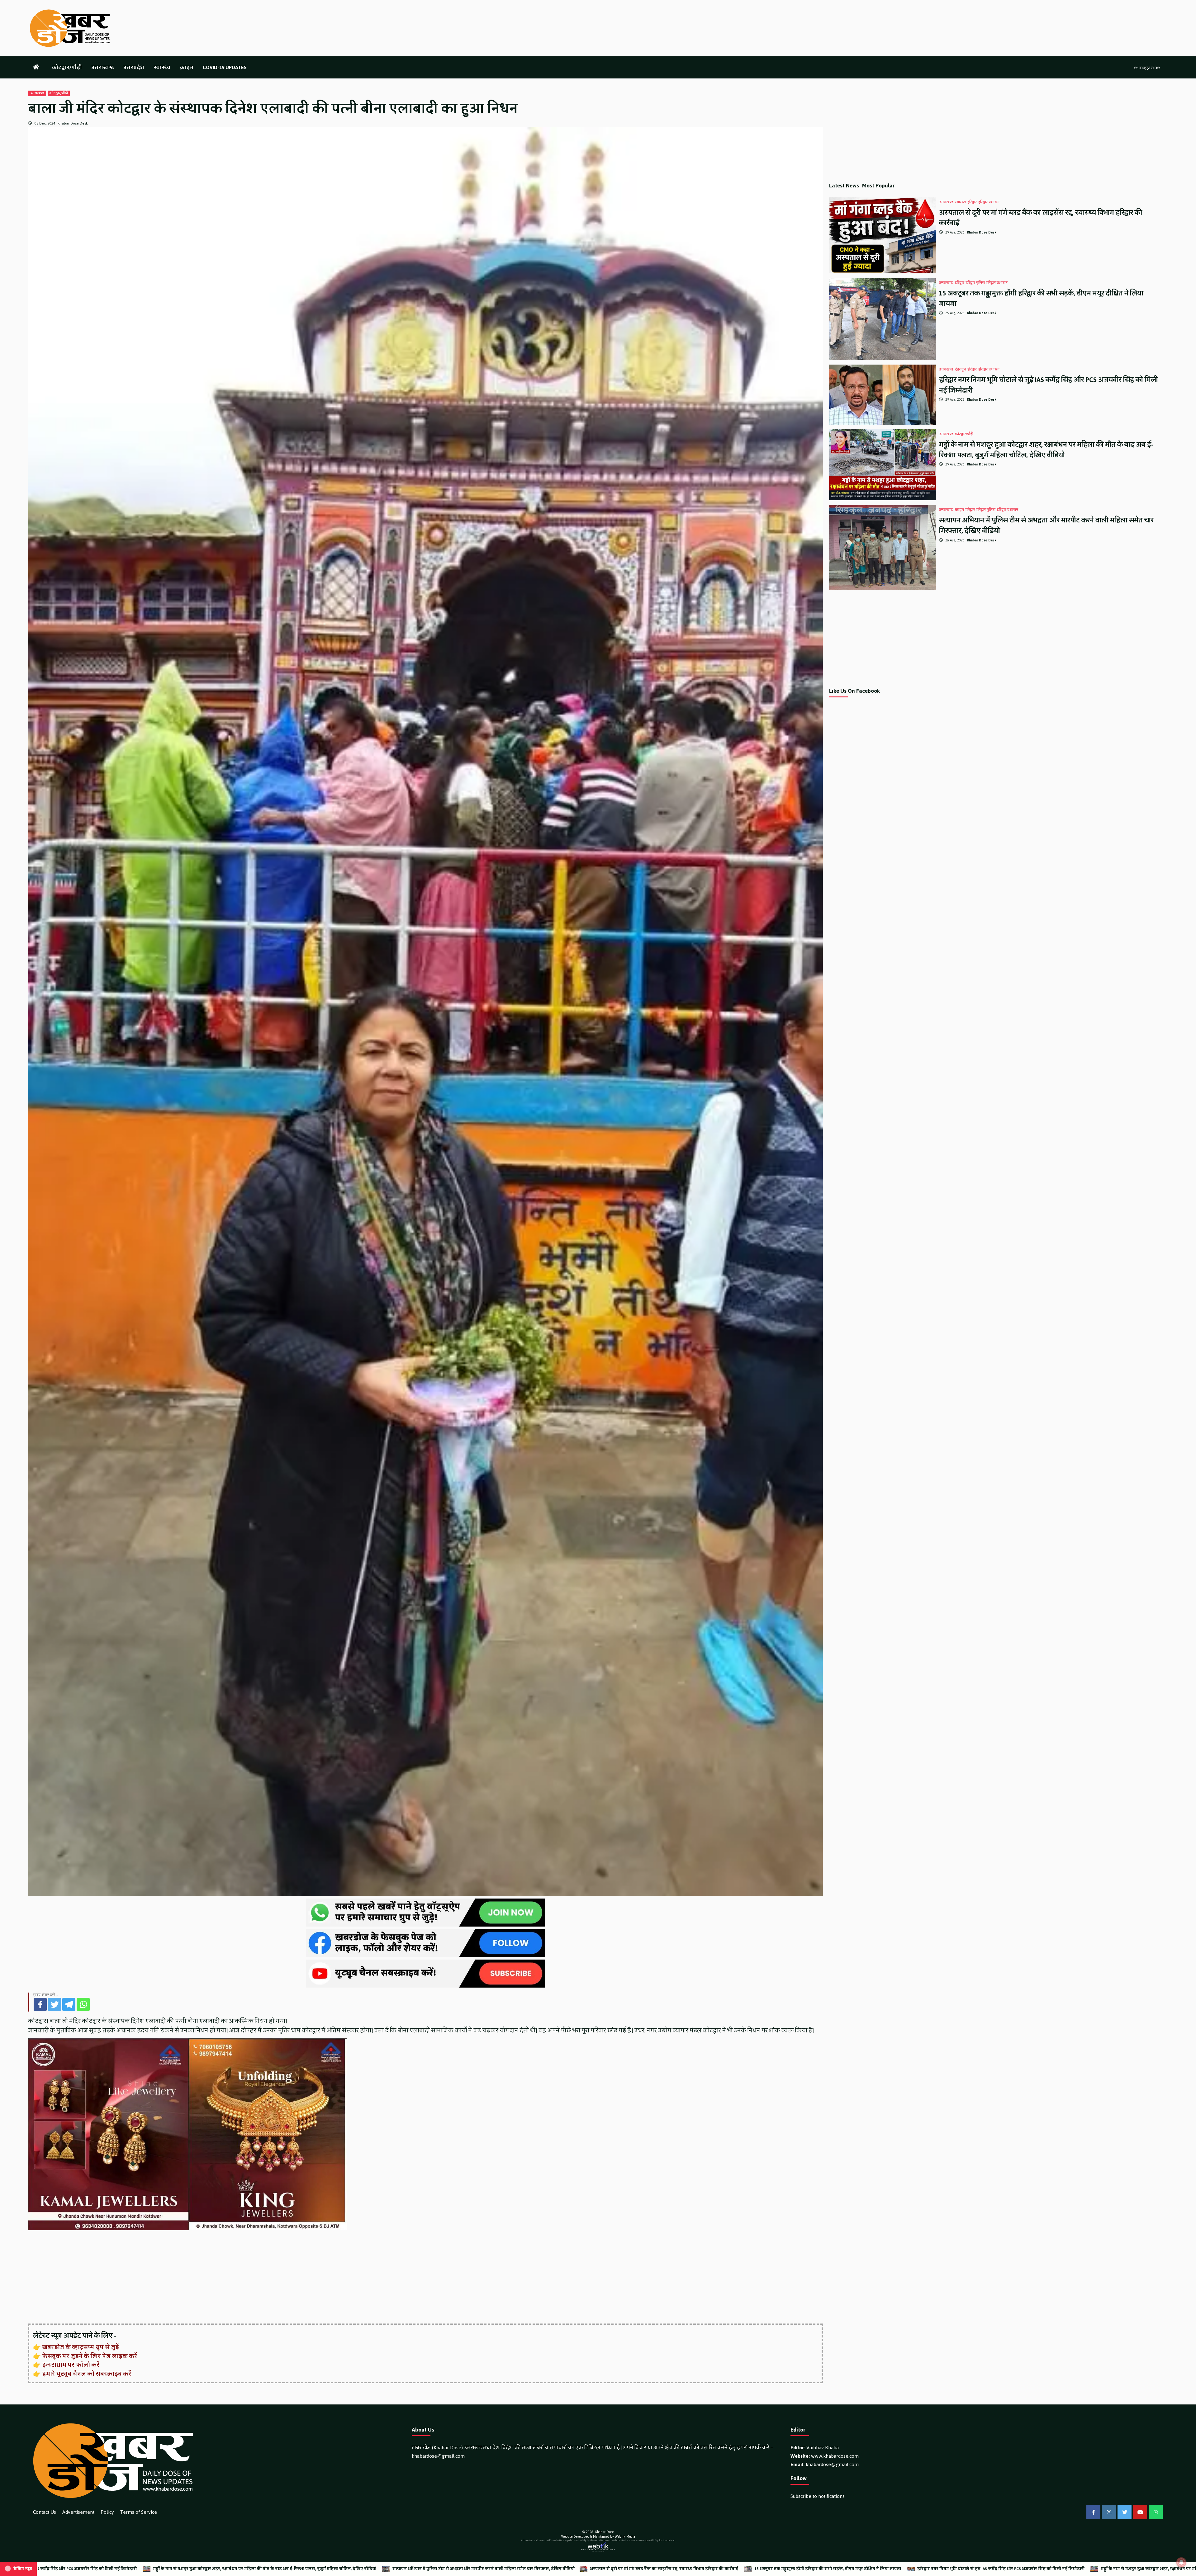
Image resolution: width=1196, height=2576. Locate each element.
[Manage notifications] (1181, 2562)
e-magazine (1147, 67)
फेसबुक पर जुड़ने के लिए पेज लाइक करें (90, 2356)
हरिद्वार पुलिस (975, 283)
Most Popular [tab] (878, 186)
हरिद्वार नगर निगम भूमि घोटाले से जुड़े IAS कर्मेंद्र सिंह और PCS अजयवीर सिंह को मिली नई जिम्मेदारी (1049, 385)
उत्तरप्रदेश (134, 67)
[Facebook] (40, 2004)
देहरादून (960, 370)
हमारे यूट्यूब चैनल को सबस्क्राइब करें (87, 2374)
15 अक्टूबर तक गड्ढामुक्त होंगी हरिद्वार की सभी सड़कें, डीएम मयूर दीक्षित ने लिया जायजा (1041, 298)
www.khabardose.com (835, 2456)
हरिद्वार (972, 202)
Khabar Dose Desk (73, 123)
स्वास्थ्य (162, 67)
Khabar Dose (604, 2532)
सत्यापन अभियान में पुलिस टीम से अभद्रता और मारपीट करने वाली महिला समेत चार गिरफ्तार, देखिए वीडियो (1046, 525)
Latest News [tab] (844, 186)
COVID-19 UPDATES (225, 67)
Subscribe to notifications (818, 2496)
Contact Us (45, 2512)
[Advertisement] (215, 2277)
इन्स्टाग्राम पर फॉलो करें (71, 2365)
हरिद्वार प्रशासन (989, 202)
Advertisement (78, 2512)
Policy (107, 2512)
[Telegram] (69, 2004)
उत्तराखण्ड (103, 67)
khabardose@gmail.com (438, 2456)
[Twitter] (55, 2004)
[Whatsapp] (83, 2004)
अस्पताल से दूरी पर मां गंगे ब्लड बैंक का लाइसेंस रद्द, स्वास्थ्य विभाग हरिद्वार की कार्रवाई (1041, 218)
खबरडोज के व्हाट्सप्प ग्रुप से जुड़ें (81, 2347)
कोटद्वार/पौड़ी (67, 67)
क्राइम (187, 67)
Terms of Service (139, 2512)
